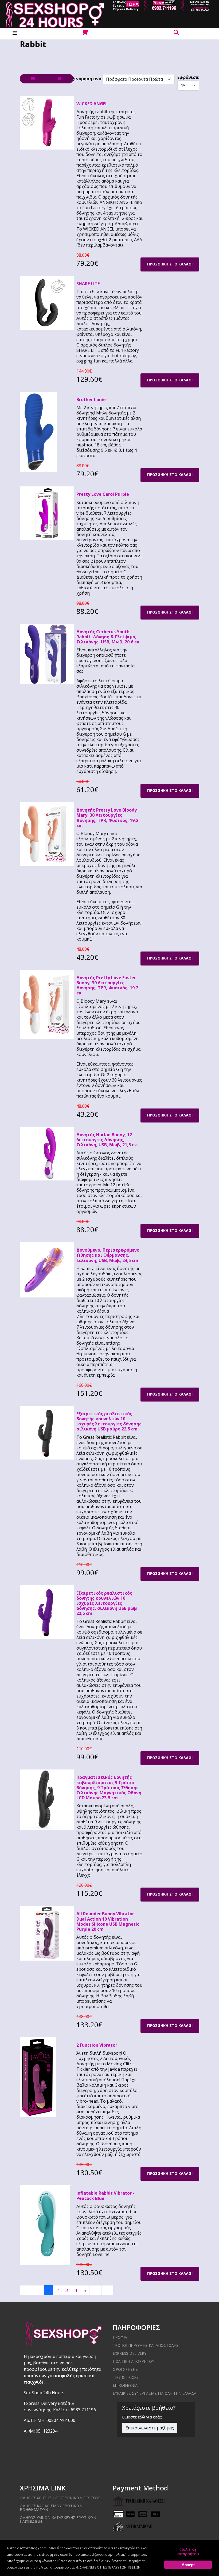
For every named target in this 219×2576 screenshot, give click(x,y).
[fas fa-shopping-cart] (85, 33)
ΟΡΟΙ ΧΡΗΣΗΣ (125, 2369)
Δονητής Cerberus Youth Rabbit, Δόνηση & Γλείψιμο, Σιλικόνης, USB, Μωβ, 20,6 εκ (108, 637)
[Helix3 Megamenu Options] (15, 33)
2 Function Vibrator (97, 2045)
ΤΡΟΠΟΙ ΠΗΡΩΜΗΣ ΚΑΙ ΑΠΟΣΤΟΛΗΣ (146, 2345)
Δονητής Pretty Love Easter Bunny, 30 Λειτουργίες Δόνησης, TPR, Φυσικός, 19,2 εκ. (107, 985)
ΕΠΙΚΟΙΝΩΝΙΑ (125, 2385)
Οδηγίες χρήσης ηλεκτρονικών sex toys (60, 2498)
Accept (188, 2565)
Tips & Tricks (126, 2377)
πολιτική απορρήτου (188, 2551)
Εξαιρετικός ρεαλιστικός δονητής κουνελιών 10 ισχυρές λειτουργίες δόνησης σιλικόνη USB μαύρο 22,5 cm (109, 1421)
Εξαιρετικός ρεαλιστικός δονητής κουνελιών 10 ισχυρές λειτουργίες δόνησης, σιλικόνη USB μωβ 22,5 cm (107, 1603)
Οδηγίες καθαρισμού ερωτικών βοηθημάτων (51, 2508)
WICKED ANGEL (92, 104)
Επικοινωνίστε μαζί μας (150, 2428)
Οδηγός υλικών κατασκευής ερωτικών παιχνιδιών (58, 2519)
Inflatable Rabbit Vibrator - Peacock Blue (105, 2196)
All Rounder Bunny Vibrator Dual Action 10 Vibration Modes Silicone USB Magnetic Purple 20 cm (108, 1921)
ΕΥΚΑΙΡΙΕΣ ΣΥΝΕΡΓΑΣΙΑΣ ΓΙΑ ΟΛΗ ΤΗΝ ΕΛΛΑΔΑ (155, 2393)
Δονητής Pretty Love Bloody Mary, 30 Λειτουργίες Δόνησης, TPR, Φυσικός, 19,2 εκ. (107, 818)
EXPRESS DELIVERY (130, 2353)
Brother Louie (91, 400)
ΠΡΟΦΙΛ (120, 2337)
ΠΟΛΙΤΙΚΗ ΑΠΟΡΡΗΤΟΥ (133, 2361)
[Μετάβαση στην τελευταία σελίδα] (107, 2290)
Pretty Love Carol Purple (103, 494)
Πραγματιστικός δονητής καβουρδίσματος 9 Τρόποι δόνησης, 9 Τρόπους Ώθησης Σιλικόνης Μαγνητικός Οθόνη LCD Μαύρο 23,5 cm (109, 1787)
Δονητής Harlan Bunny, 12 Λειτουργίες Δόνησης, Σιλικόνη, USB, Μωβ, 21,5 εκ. (107, 1140)
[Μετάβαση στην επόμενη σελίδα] (95, 2290)
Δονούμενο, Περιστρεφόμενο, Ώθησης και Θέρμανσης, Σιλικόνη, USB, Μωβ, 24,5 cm (109, 1255)
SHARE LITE (88, 284)
